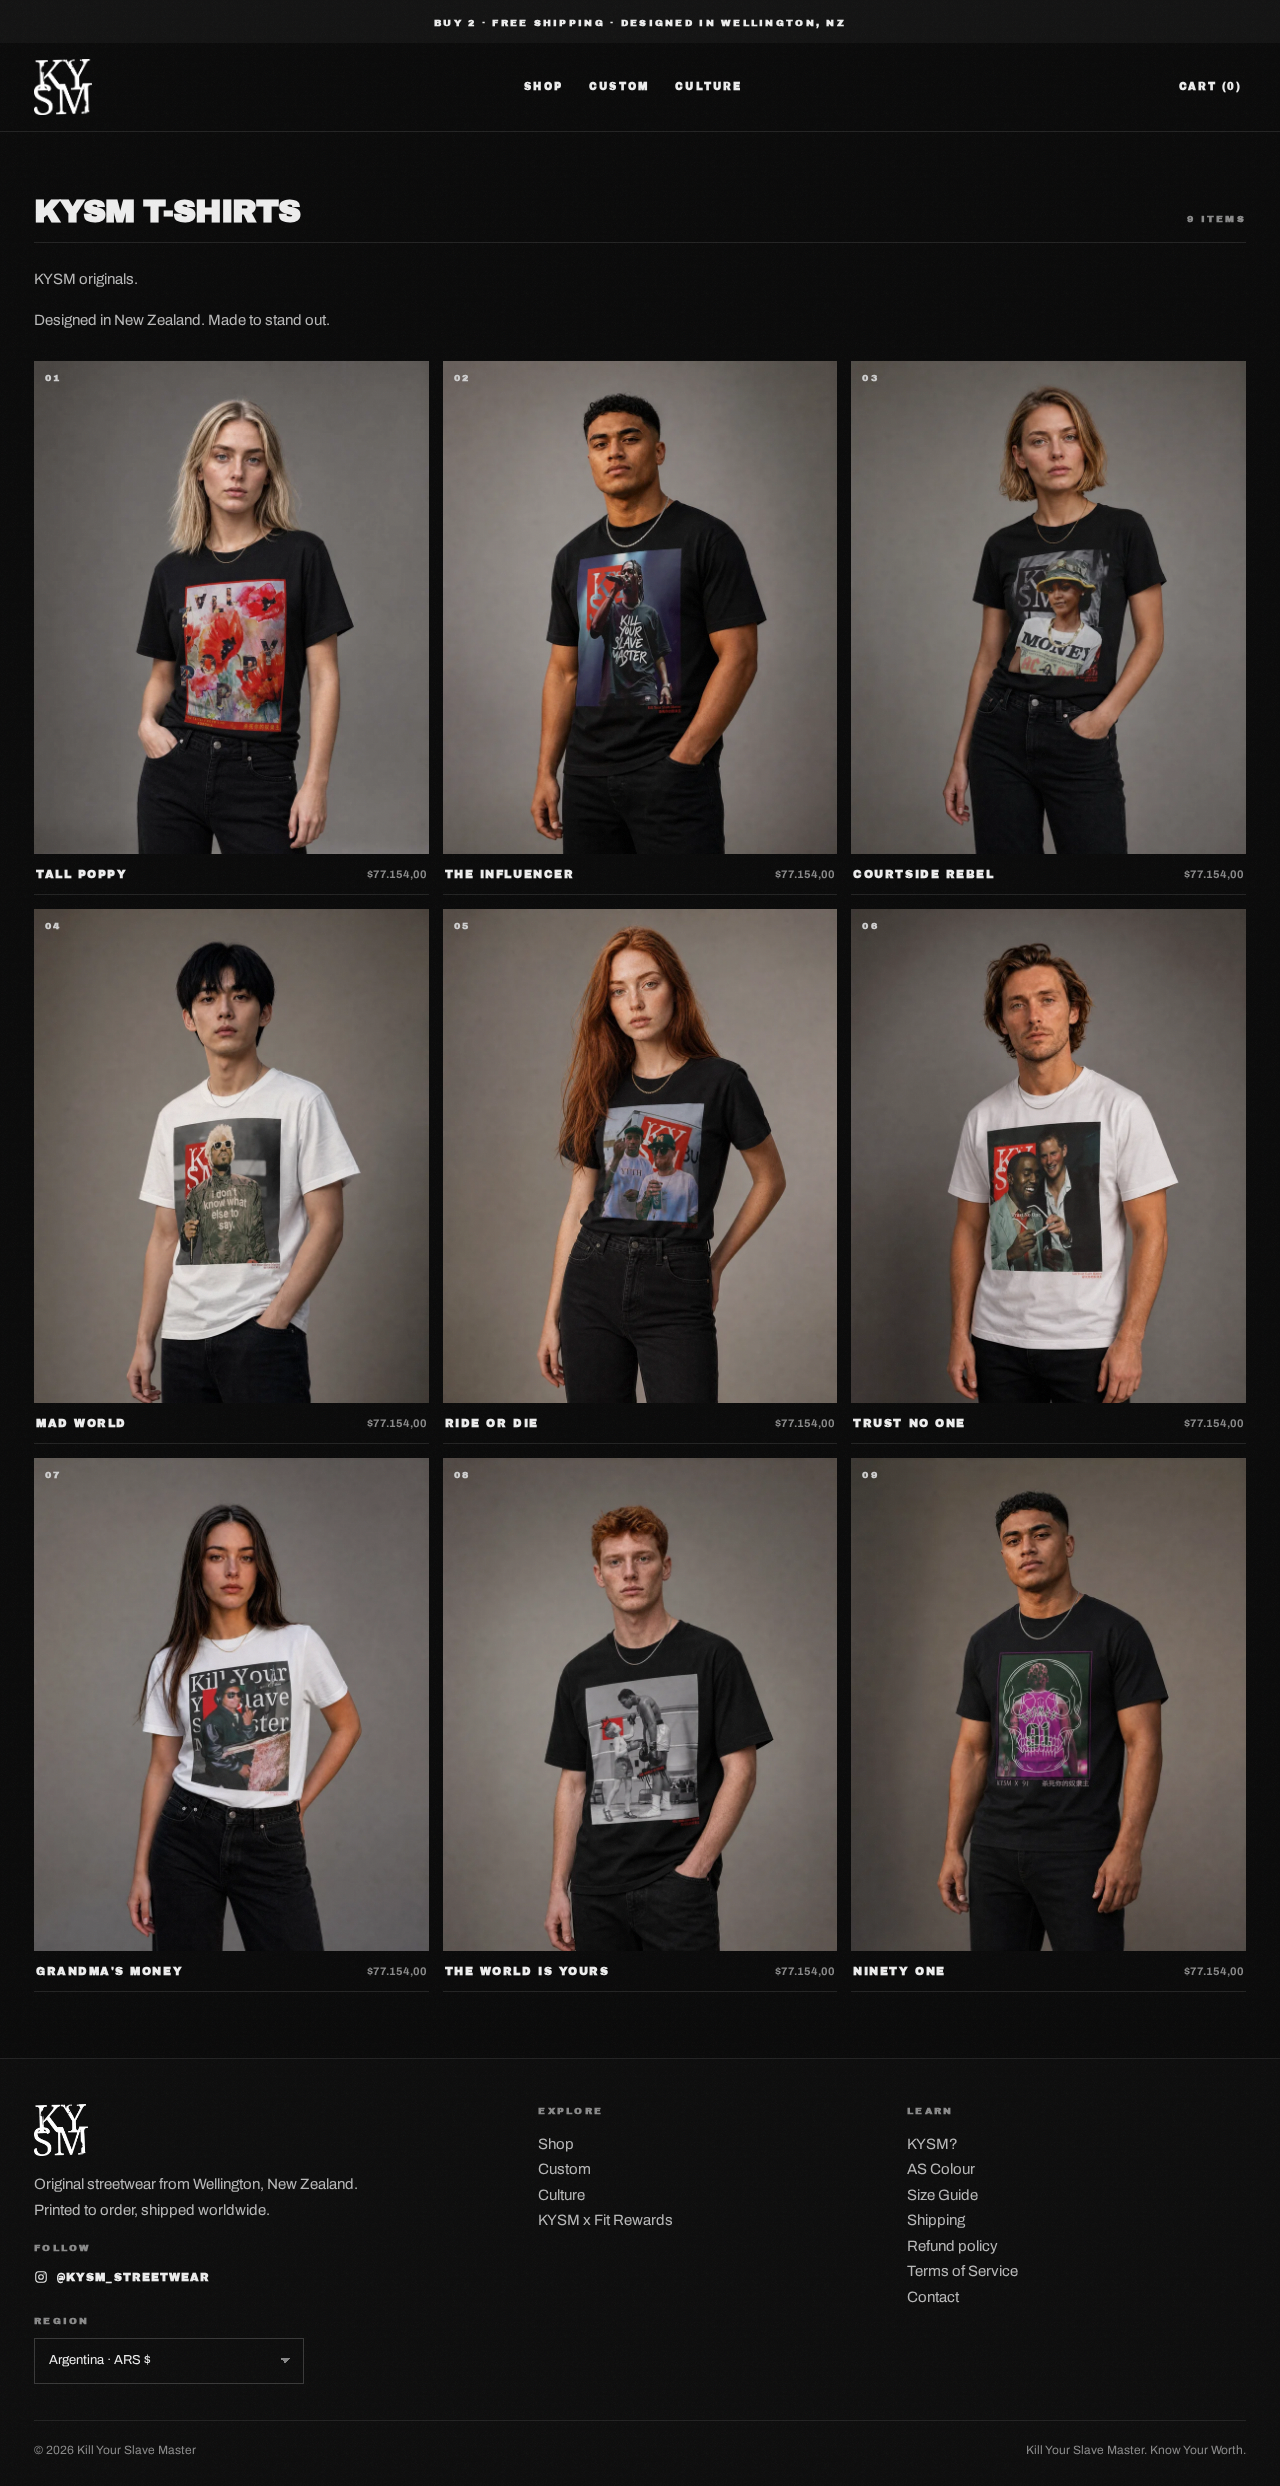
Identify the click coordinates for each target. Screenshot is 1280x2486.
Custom (619, 86)
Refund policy (952, 2246)
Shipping (936, 2220)
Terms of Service (962, 2271)
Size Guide (942, 2195)
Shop (543, 86)
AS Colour (941, 2169)
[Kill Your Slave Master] (63, 87)
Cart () (1210, 86)
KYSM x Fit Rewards (605, 2220)
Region (62, 2321)
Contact (933, 2297)
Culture (708, 86)
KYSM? (932, 2144)
